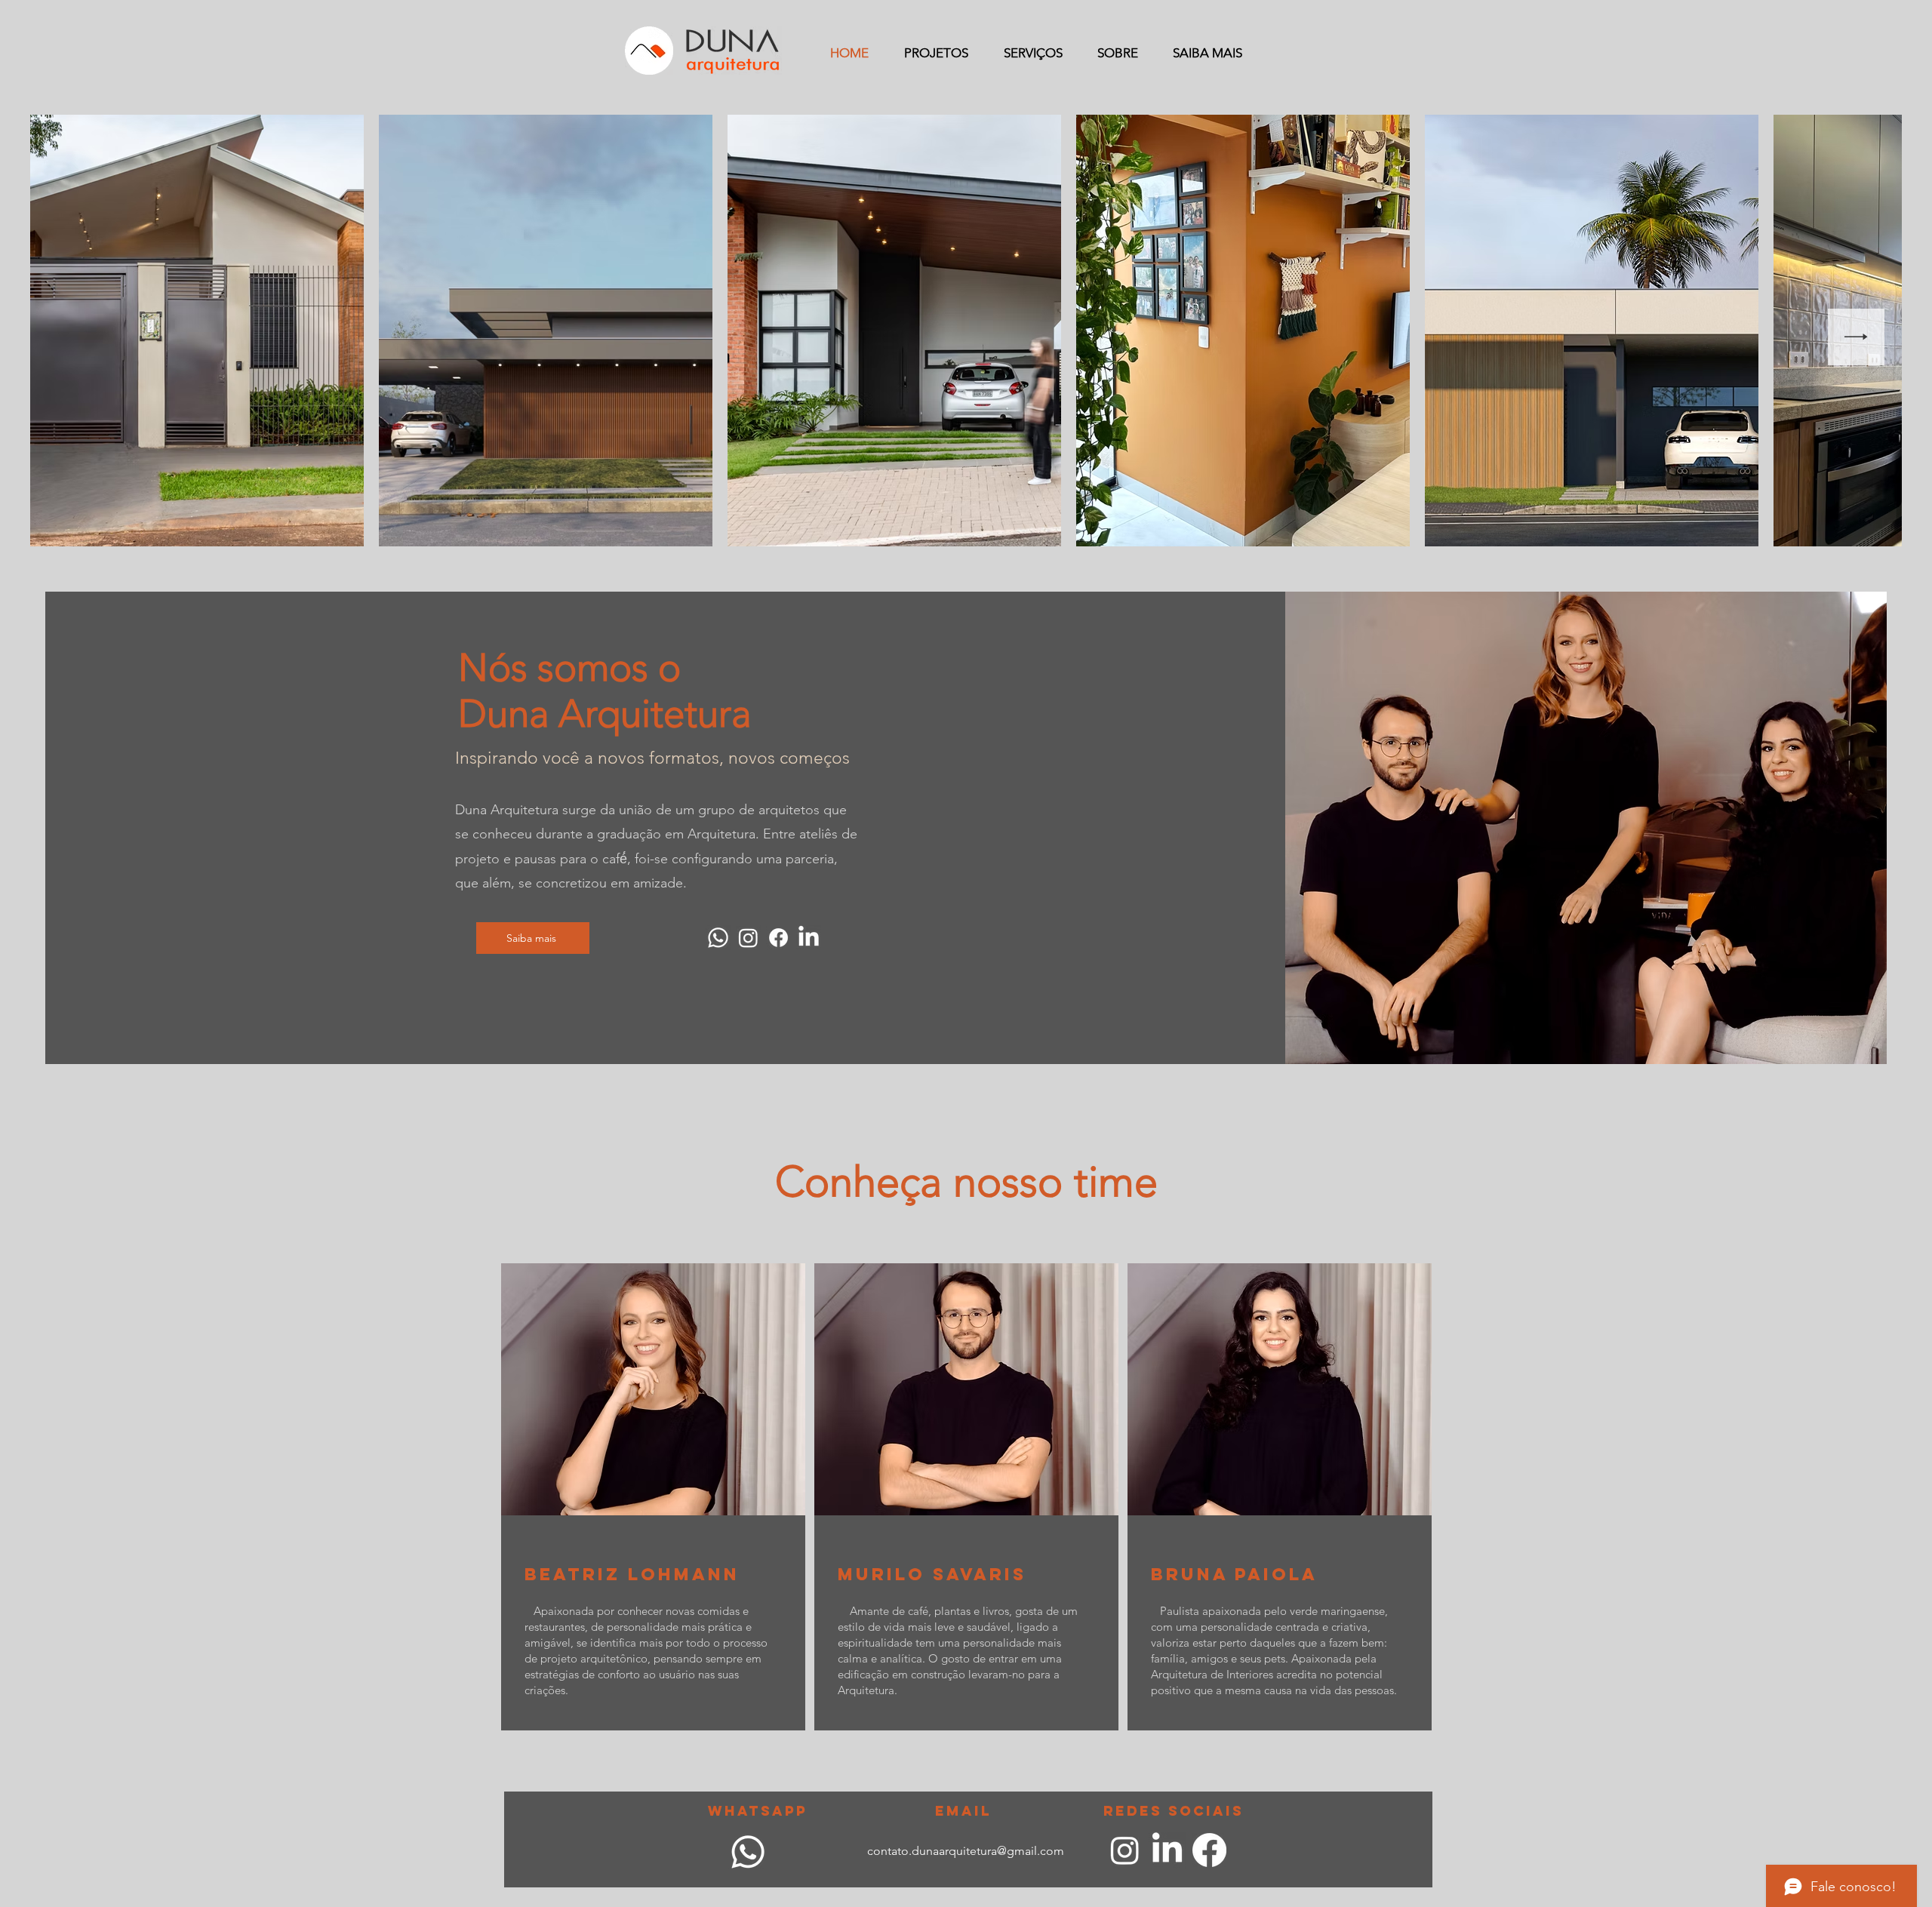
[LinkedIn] (809, 938)
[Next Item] (1856, 337)
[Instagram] (748, 938)
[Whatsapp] (718, 938)
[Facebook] (778, 938)
